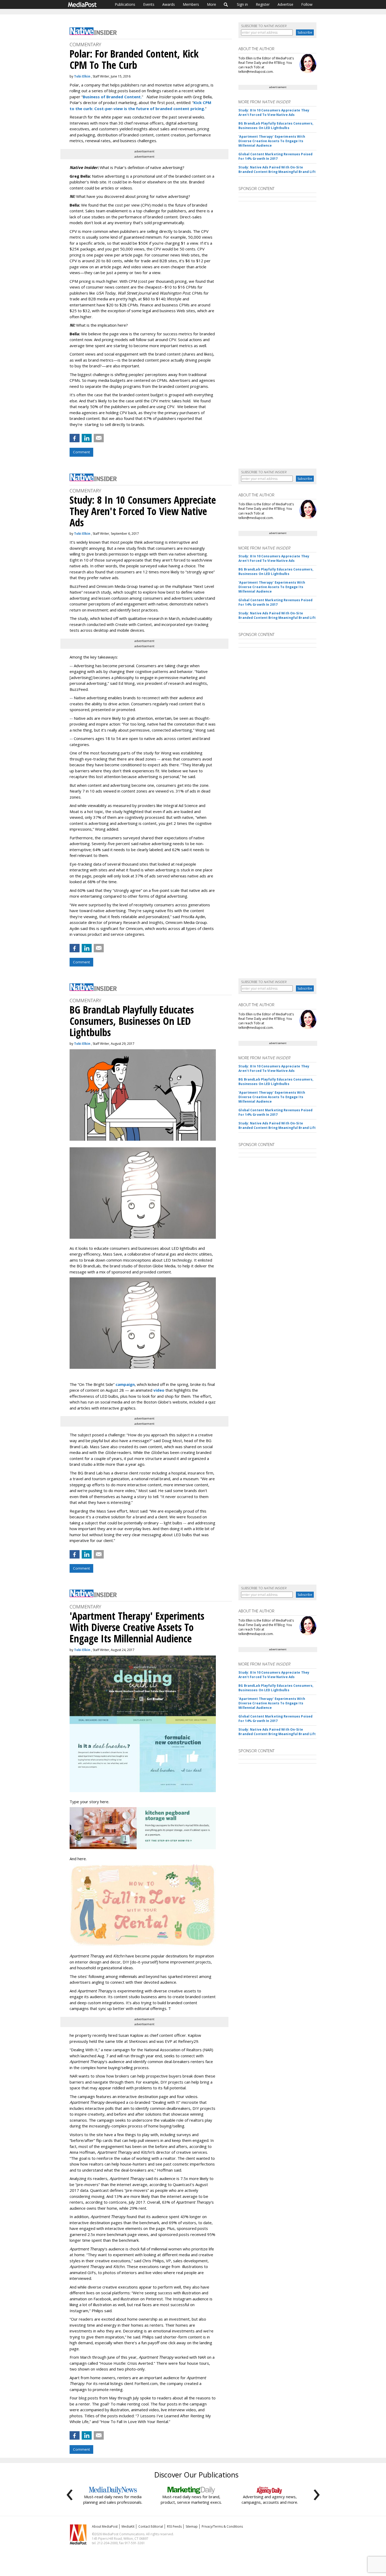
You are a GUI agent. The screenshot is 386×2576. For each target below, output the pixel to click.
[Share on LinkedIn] (87, 438)
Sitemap (192, 2526)
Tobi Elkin (82, 76)
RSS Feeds (174, 2526)
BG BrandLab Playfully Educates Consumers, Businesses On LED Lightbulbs (276, 126)
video (159, 1390)
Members (191, 4)
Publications (125, 4)
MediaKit (128, 2526)
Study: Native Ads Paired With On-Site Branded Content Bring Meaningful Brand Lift (277, 169)
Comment (81, 452)
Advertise (285, 4)
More (212, 4)
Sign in (242, 4)
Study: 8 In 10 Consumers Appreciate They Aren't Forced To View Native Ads (274, 112)
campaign (125, 1384)
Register (263, 4)
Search (226, 4)
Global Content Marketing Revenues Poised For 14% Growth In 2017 (275, 156)
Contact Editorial (151, 2526)
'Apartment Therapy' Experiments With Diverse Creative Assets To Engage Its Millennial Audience (272, 141)
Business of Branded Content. (112, 97)
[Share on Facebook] (75, 438)
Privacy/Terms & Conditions (222, 2526)
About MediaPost (105, 2526)
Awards (169, 4)
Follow (307, 4)
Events (149, 4)
